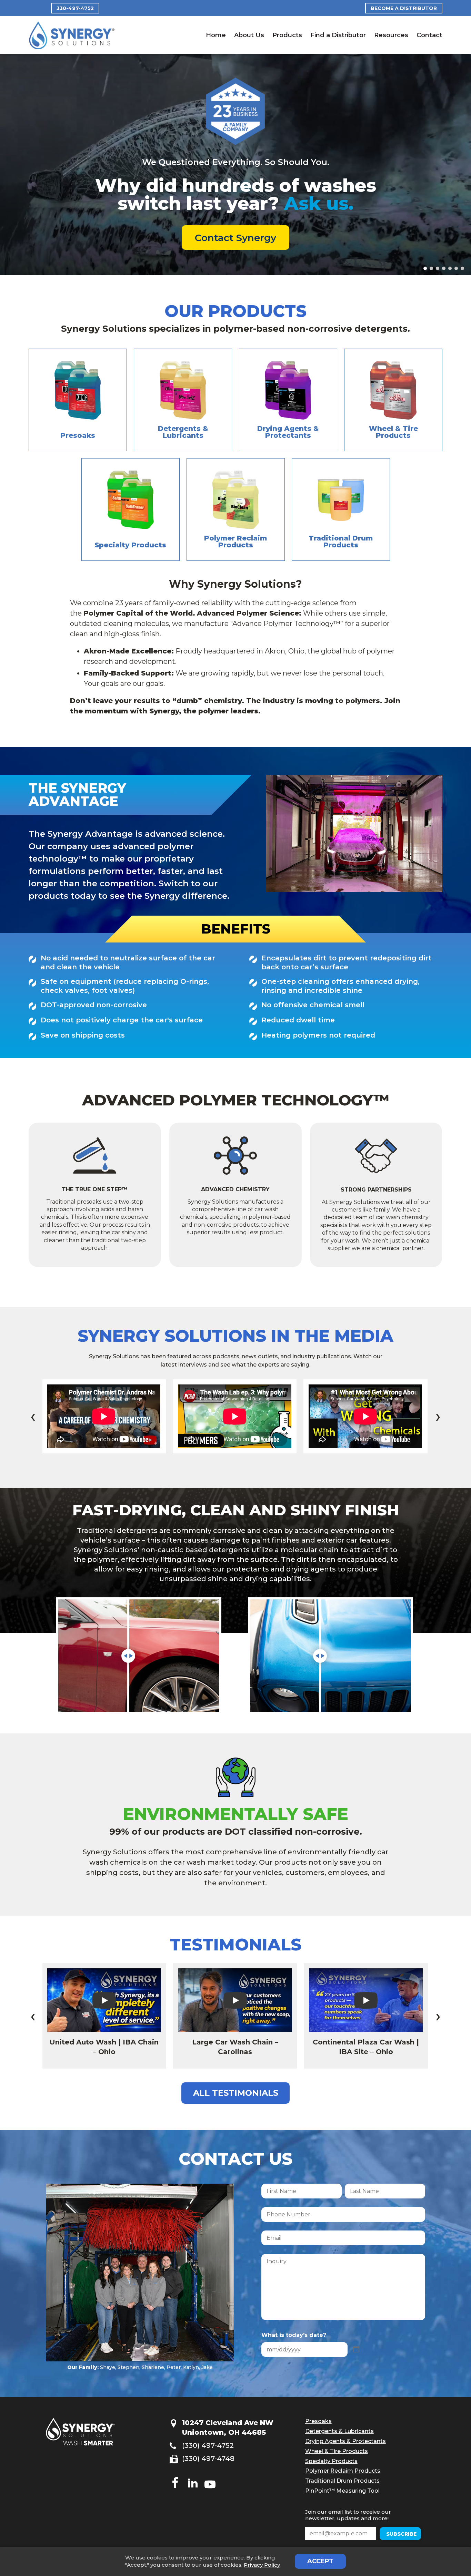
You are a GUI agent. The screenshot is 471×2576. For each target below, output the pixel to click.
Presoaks (318, 2408)
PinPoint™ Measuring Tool (342, 2477)
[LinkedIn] (193, 2470)
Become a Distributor (404, 8)
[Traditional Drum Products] (341, 496)
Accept (320, 2561)
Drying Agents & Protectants (345, 2428)
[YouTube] (210, 2470)
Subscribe (363, 2520)
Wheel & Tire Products (337, 2437)
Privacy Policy (262, 2565)
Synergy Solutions (72, 35)
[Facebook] (175, 2470)
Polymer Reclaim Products (343, 2457)
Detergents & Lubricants (339, 2418)
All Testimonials (236, 2079)
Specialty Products (331, 2447)
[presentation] (33, 1403)
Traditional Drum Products (342, 2467)
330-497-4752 (75, 8)
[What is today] (356, 2336)
